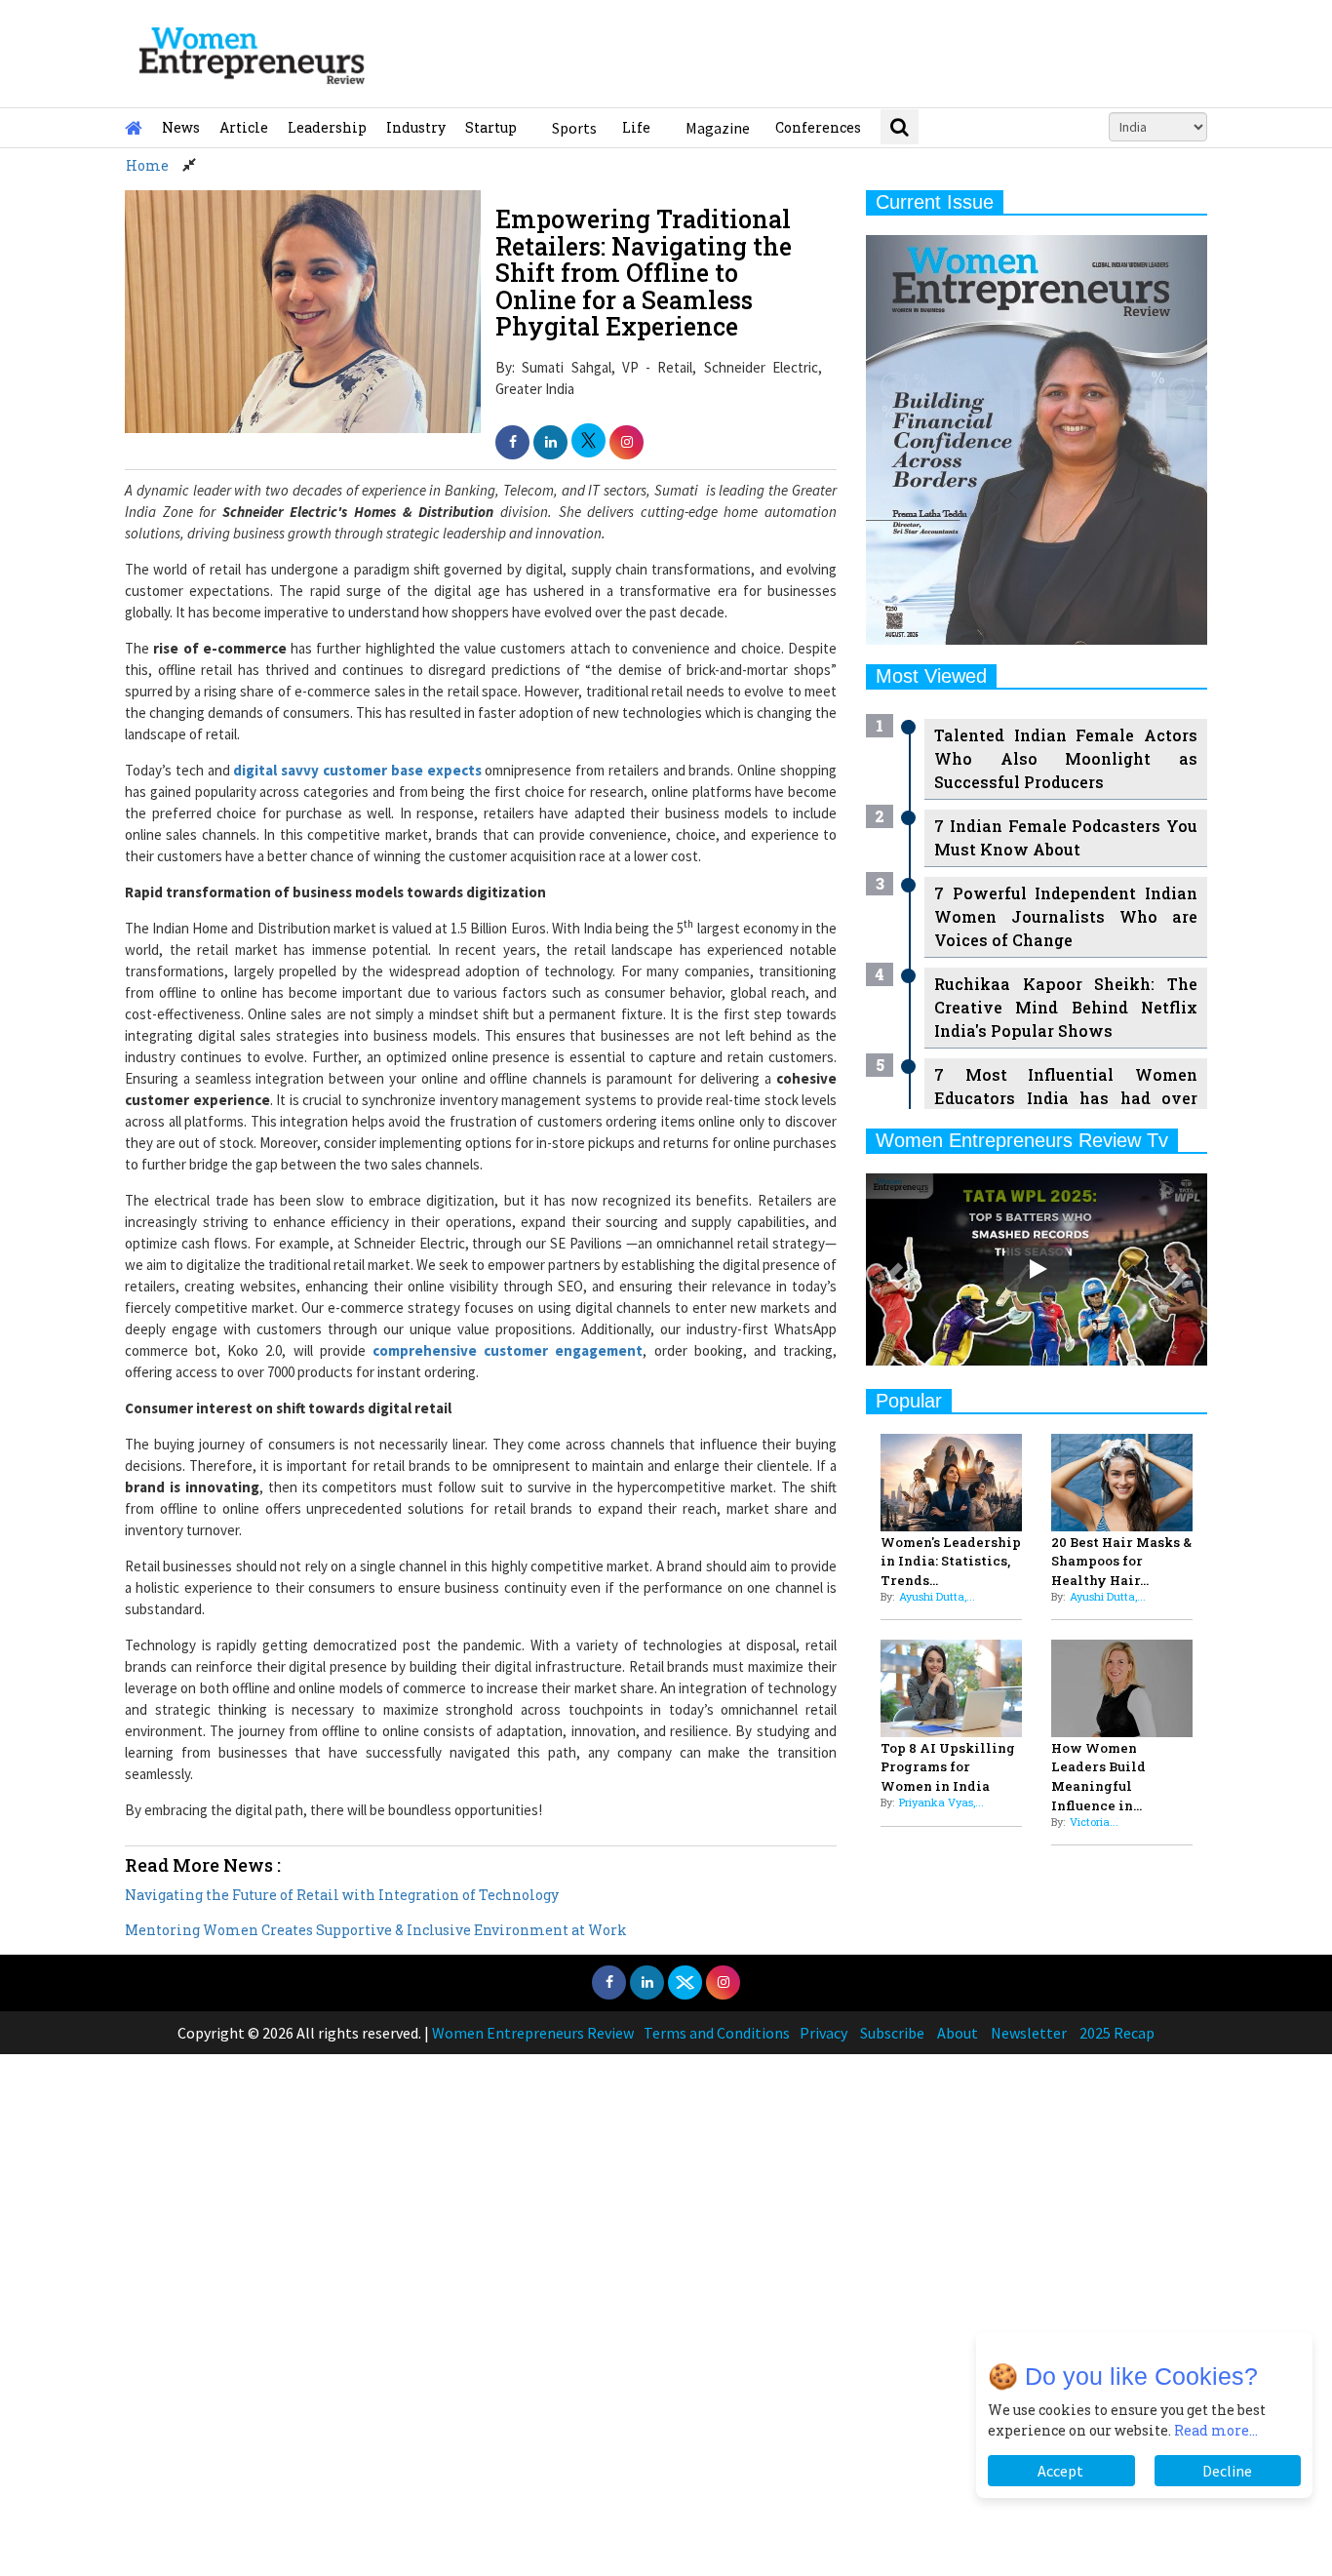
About (958, 2033)
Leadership (327, 127)
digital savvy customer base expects (357, 770)
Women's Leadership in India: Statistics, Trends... (951, 1562)
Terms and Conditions (717, 2033)
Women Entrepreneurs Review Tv (1022, 1140)
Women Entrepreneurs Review (533, 2033)
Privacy (823, 2033)
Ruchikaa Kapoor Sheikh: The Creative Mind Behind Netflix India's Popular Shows (1066, 1007)
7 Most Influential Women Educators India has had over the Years (1066, 1098)
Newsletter (1029, 2033)
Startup (491, 127)
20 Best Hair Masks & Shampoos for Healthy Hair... (1121, 1562)
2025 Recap (1117, 2033)
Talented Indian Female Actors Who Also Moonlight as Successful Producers (1066, 758)
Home (147, 165)
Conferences (818, 127)
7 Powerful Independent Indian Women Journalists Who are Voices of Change (1066, 916)
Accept (1061, 2471)
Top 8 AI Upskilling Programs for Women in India (948, 1767)
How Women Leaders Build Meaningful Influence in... (1098, 1777)
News (181, 127)
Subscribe (892, 2033)
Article (244, 127)
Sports (574, 128)
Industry (416, 127)
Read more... (1216, 2430)
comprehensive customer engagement (508, 1350)
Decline (1227, 2471)
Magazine (718, 128)
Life (636, 127)
